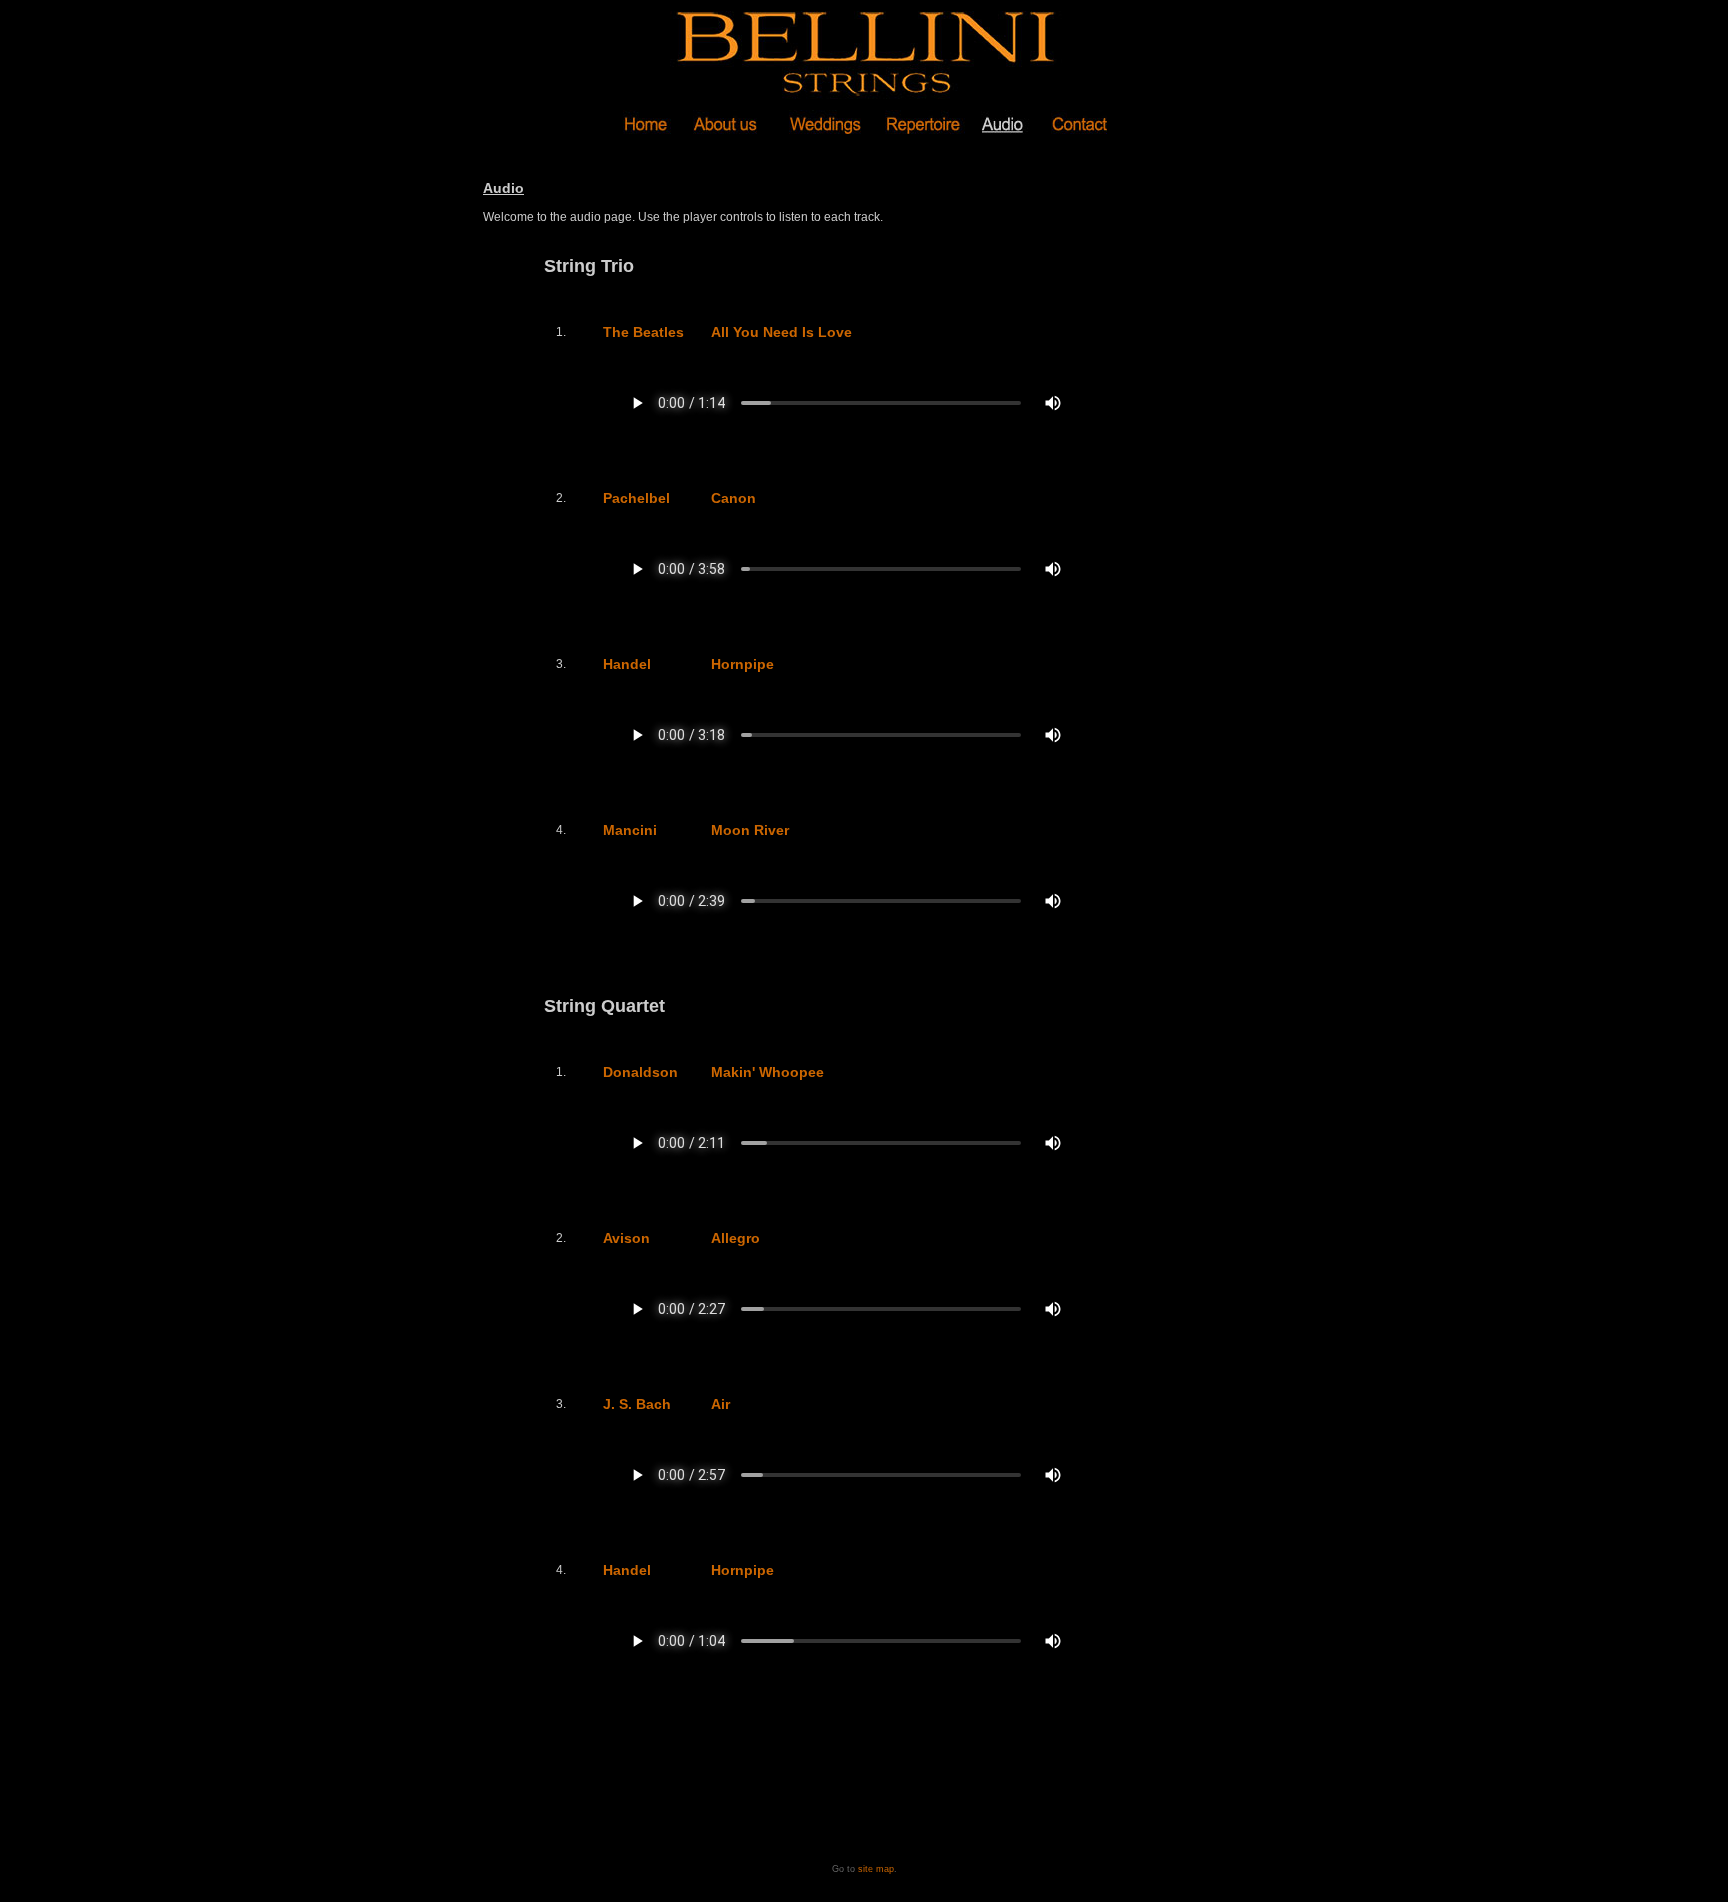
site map (876, 1869)
